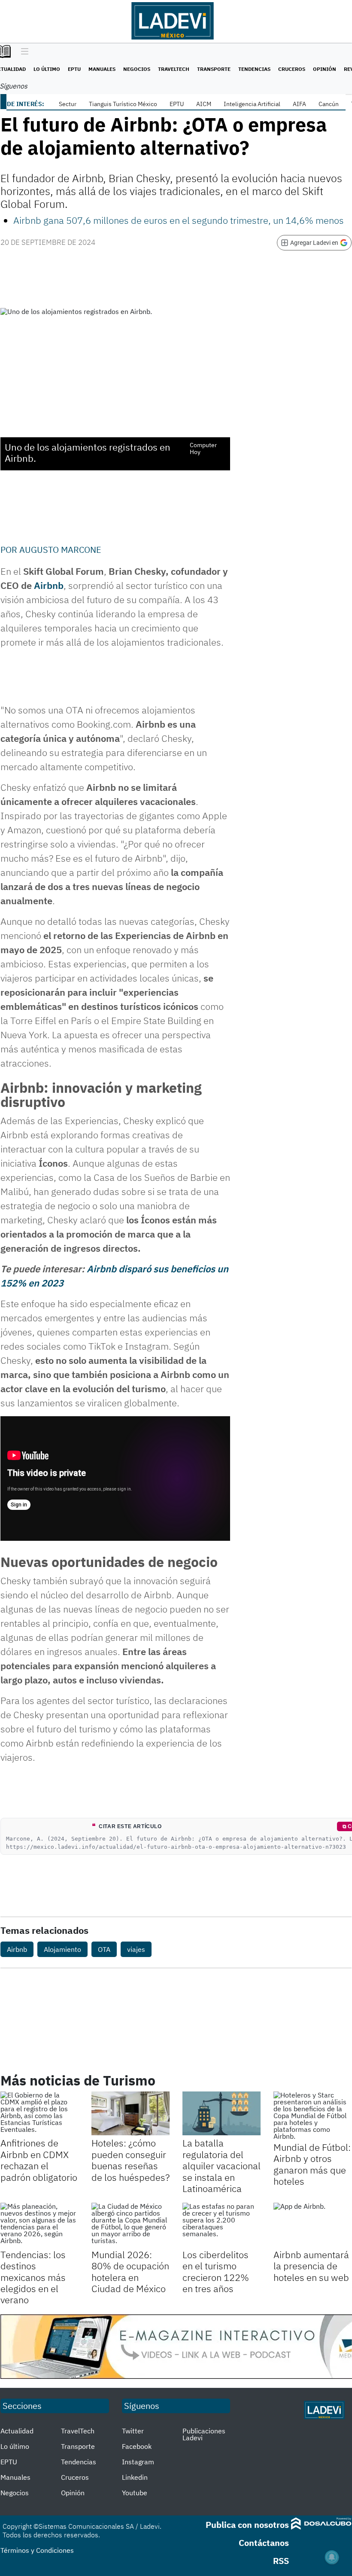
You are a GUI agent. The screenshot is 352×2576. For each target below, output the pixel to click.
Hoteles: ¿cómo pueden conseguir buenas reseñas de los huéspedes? (130, 2160)
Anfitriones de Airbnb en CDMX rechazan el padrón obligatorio (39, 2160)
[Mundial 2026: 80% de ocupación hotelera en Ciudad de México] (130, 2225)
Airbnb (49, 585)
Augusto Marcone (60, 550)
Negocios (137, 69)
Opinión (325, 69)
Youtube (135, 2493)
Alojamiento (62, 1949)
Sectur (68, 104)
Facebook (137, 2446)
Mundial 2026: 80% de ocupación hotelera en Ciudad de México (130, 2271)
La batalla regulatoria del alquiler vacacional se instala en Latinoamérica (222, 2166)
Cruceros (292, 69)
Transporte (214, 69)
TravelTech (174, 69)
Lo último (47, 69)
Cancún (329, 104)
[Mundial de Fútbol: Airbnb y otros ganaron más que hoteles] (313, 2116)
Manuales (102, 69)
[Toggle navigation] (23, 52)
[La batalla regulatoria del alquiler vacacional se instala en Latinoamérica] (222, 2113)
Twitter (133, 2431)
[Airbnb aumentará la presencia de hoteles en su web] (313, 2225)
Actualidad (17, 2431)
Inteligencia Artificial (252, 104)
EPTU (74, 69)
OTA (104, 1949)
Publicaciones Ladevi (204, 2434)
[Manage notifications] (332, 2557)
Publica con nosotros (247, 2525)
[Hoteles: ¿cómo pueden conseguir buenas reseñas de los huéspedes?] (130, 2113)
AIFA (299, 104)
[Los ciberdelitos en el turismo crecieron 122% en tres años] (222, 2225)
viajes (136, 1949)
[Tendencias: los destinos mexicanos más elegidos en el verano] (39, 2225)
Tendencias (254, 69)
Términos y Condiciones (37, 2550)
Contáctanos (264, 2543)
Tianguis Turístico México (123, 104)
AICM (204, 104)
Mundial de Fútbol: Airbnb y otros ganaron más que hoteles (312, 2164)
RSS (281, 2561)
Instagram (138, 2462)
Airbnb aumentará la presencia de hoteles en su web (311, 2266)
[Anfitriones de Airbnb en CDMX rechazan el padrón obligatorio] (39, 2113)
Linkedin (135, 2477)
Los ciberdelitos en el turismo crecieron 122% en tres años (216, 2271)
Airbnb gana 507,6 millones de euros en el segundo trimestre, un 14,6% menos (179, 220)
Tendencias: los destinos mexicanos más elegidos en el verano (33, 2277)
